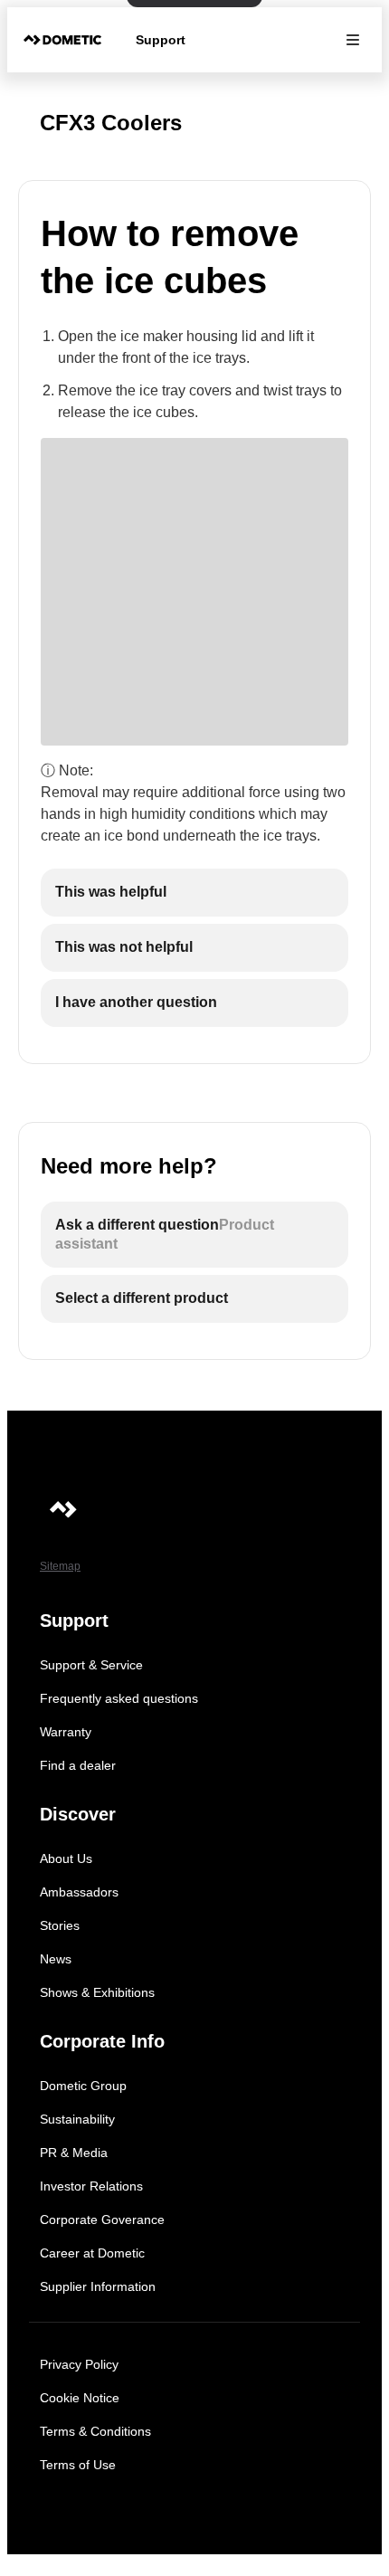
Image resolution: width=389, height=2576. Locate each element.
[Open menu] (353, 40)
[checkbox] (194, 893)
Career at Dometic (92, 2253)
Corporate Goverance (102, 2220)
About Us (66, 1858)
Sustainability (77, 2119)
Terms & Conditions (95, 2431)
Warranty (66, 1732)
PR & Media (74, 2153)
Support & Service (91, 1665)
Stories (60, 1925)
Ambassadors (79, 1892)
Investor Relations (91, 2186)
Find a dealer (78, 1765)
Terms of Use (78, 2465)
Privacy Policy (79, 2364)
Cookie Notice (80, 2398)
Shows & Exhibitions (97, 1992)
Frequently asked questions (119, 1698)
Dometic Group (83, 2086)
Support (161, 40)
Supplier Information (98, 2286)
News (56, 1959)
